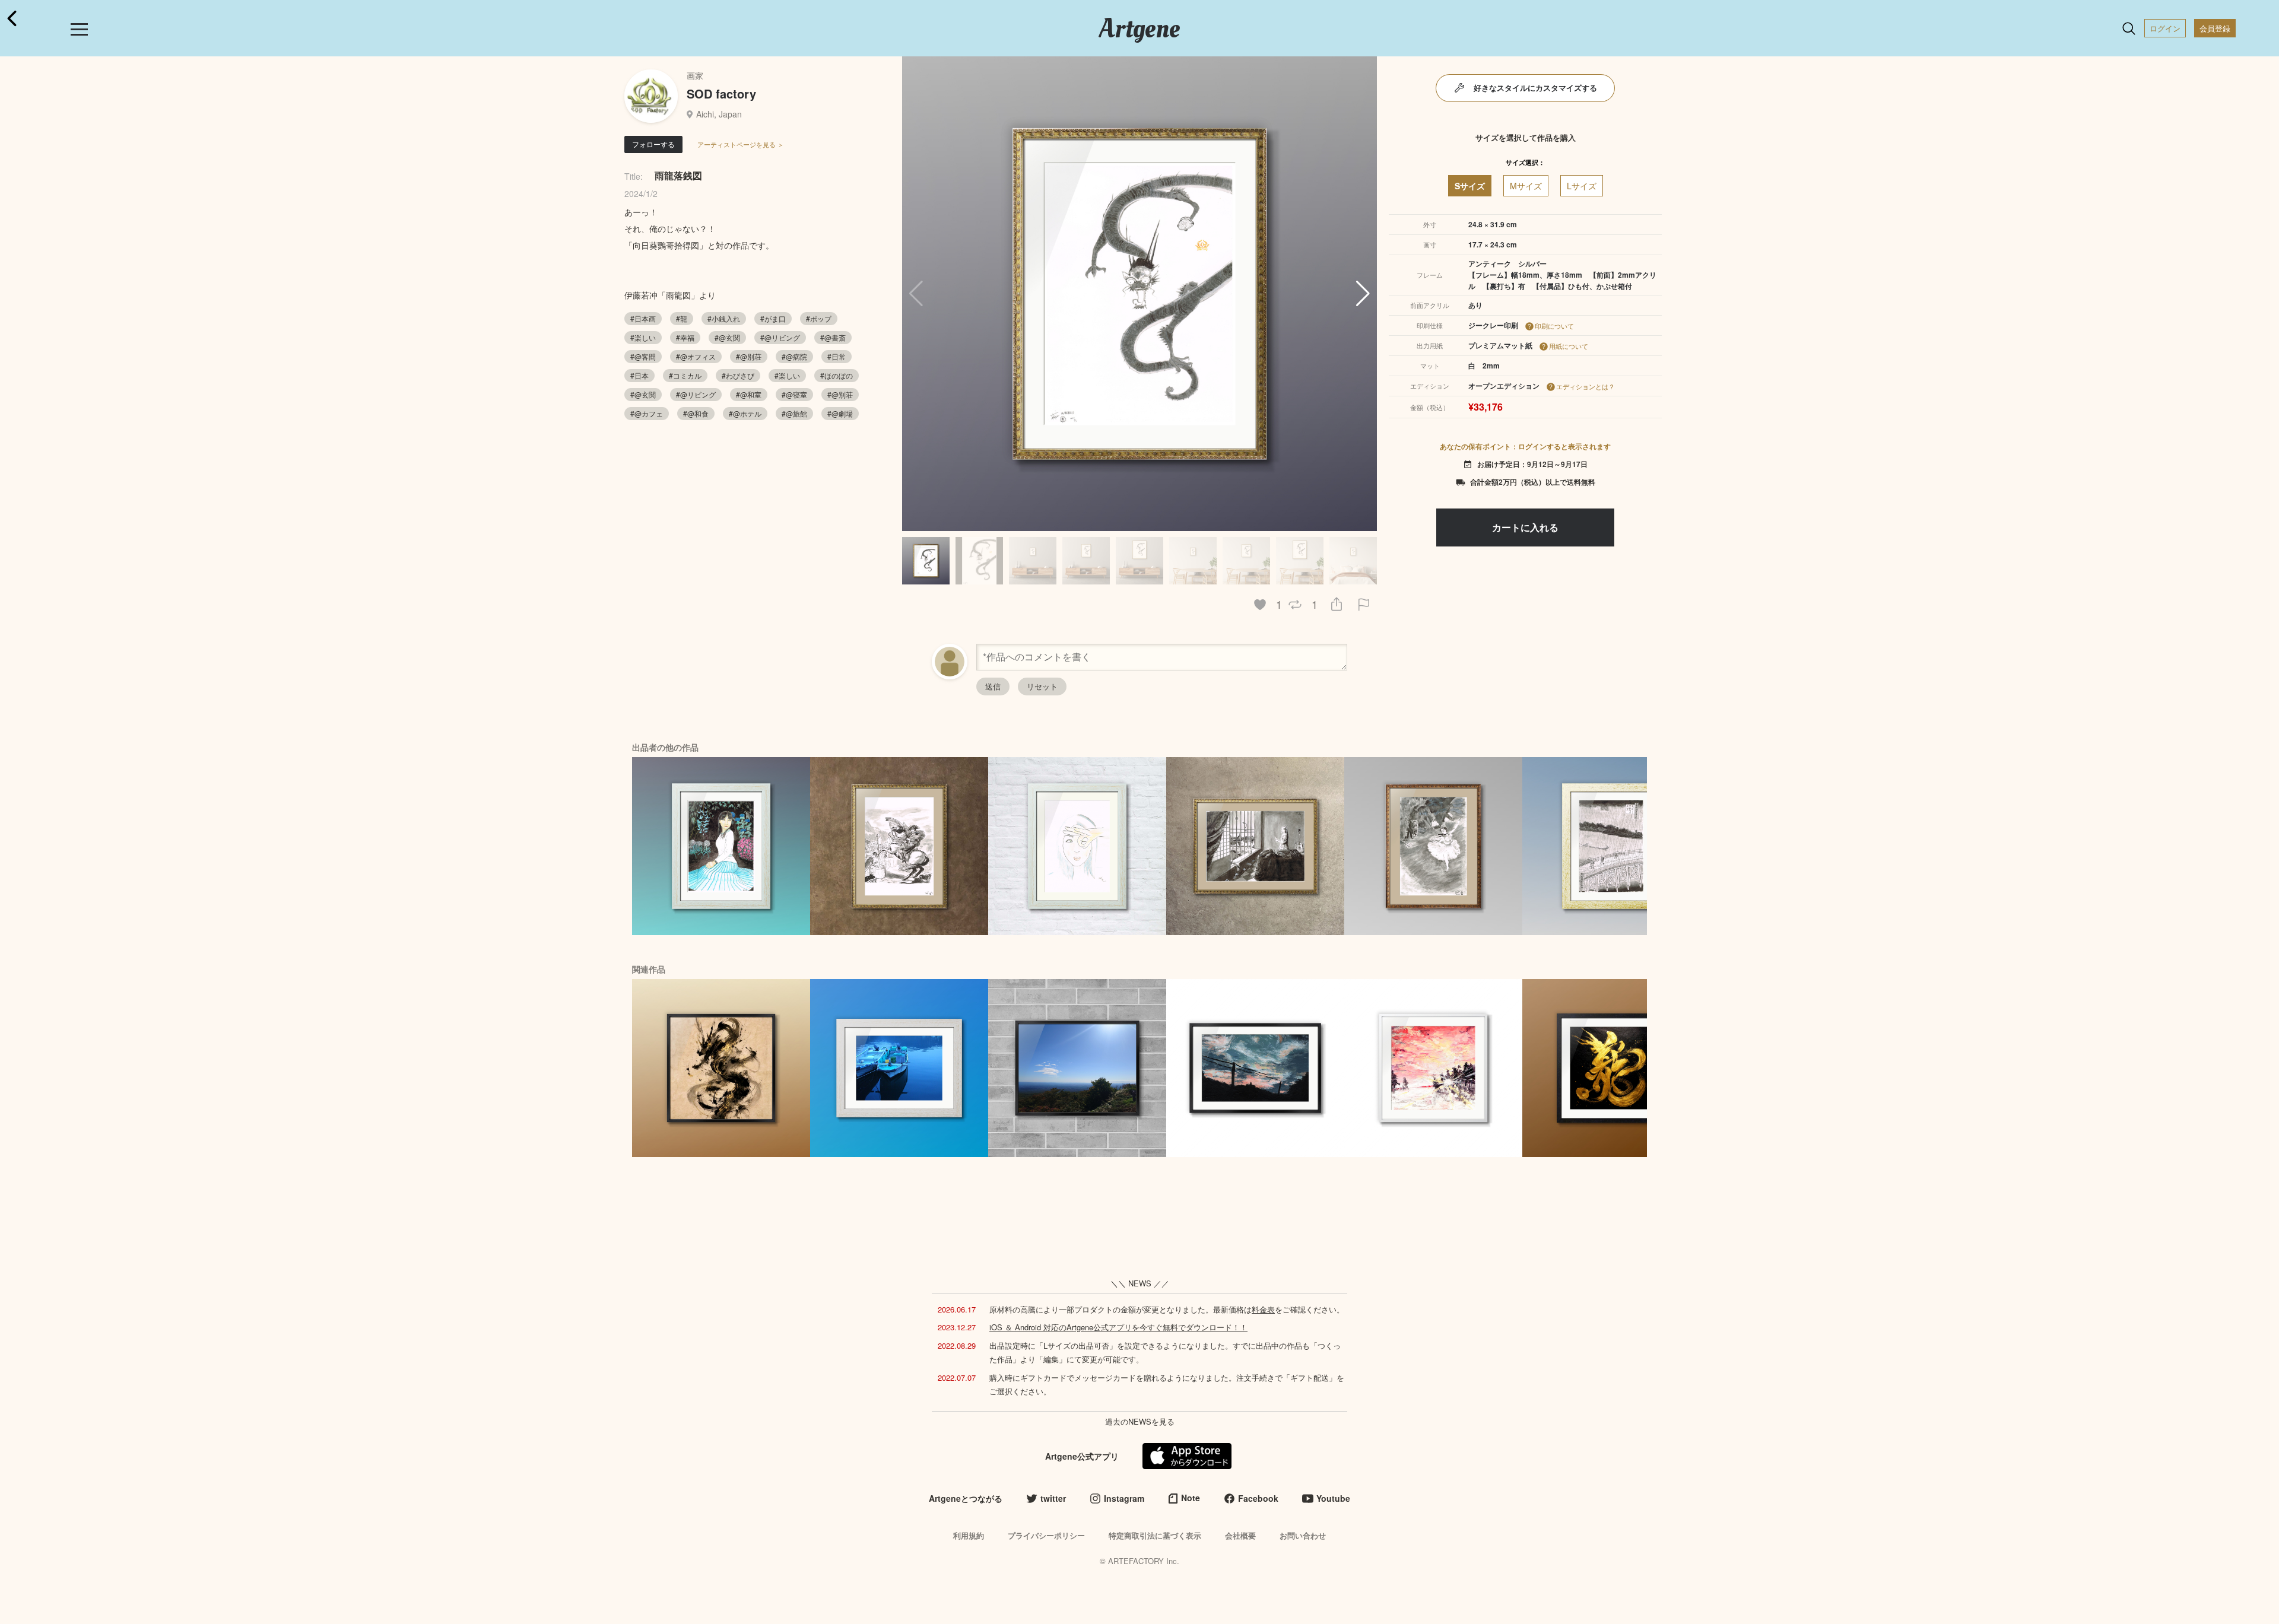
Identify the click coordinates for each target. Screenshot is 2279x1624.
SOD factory (721, 93)
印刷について (1554, 326)
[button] (1363, 294)
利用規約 (969, 1535)
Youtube (1333, 1498)
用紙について (1569, 346)
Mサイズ (1526, 186)
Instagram (1124, 1498)
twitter (1053, 1498)
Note (1191, 1498)
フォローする (653, 144)
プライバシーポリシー (1046, 1535)
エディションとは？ (1586, 386)
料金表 (1263, 1309)
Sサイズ (1470, 186)
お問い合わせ (1303, 1535)
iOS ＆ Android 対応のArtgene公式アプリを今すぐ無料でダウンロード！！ (1118, 1327)
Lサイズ (1582, 186)
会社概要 (1240, 1535)
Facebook (1258, 1498)
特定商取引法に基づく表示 (1155, 1535)
